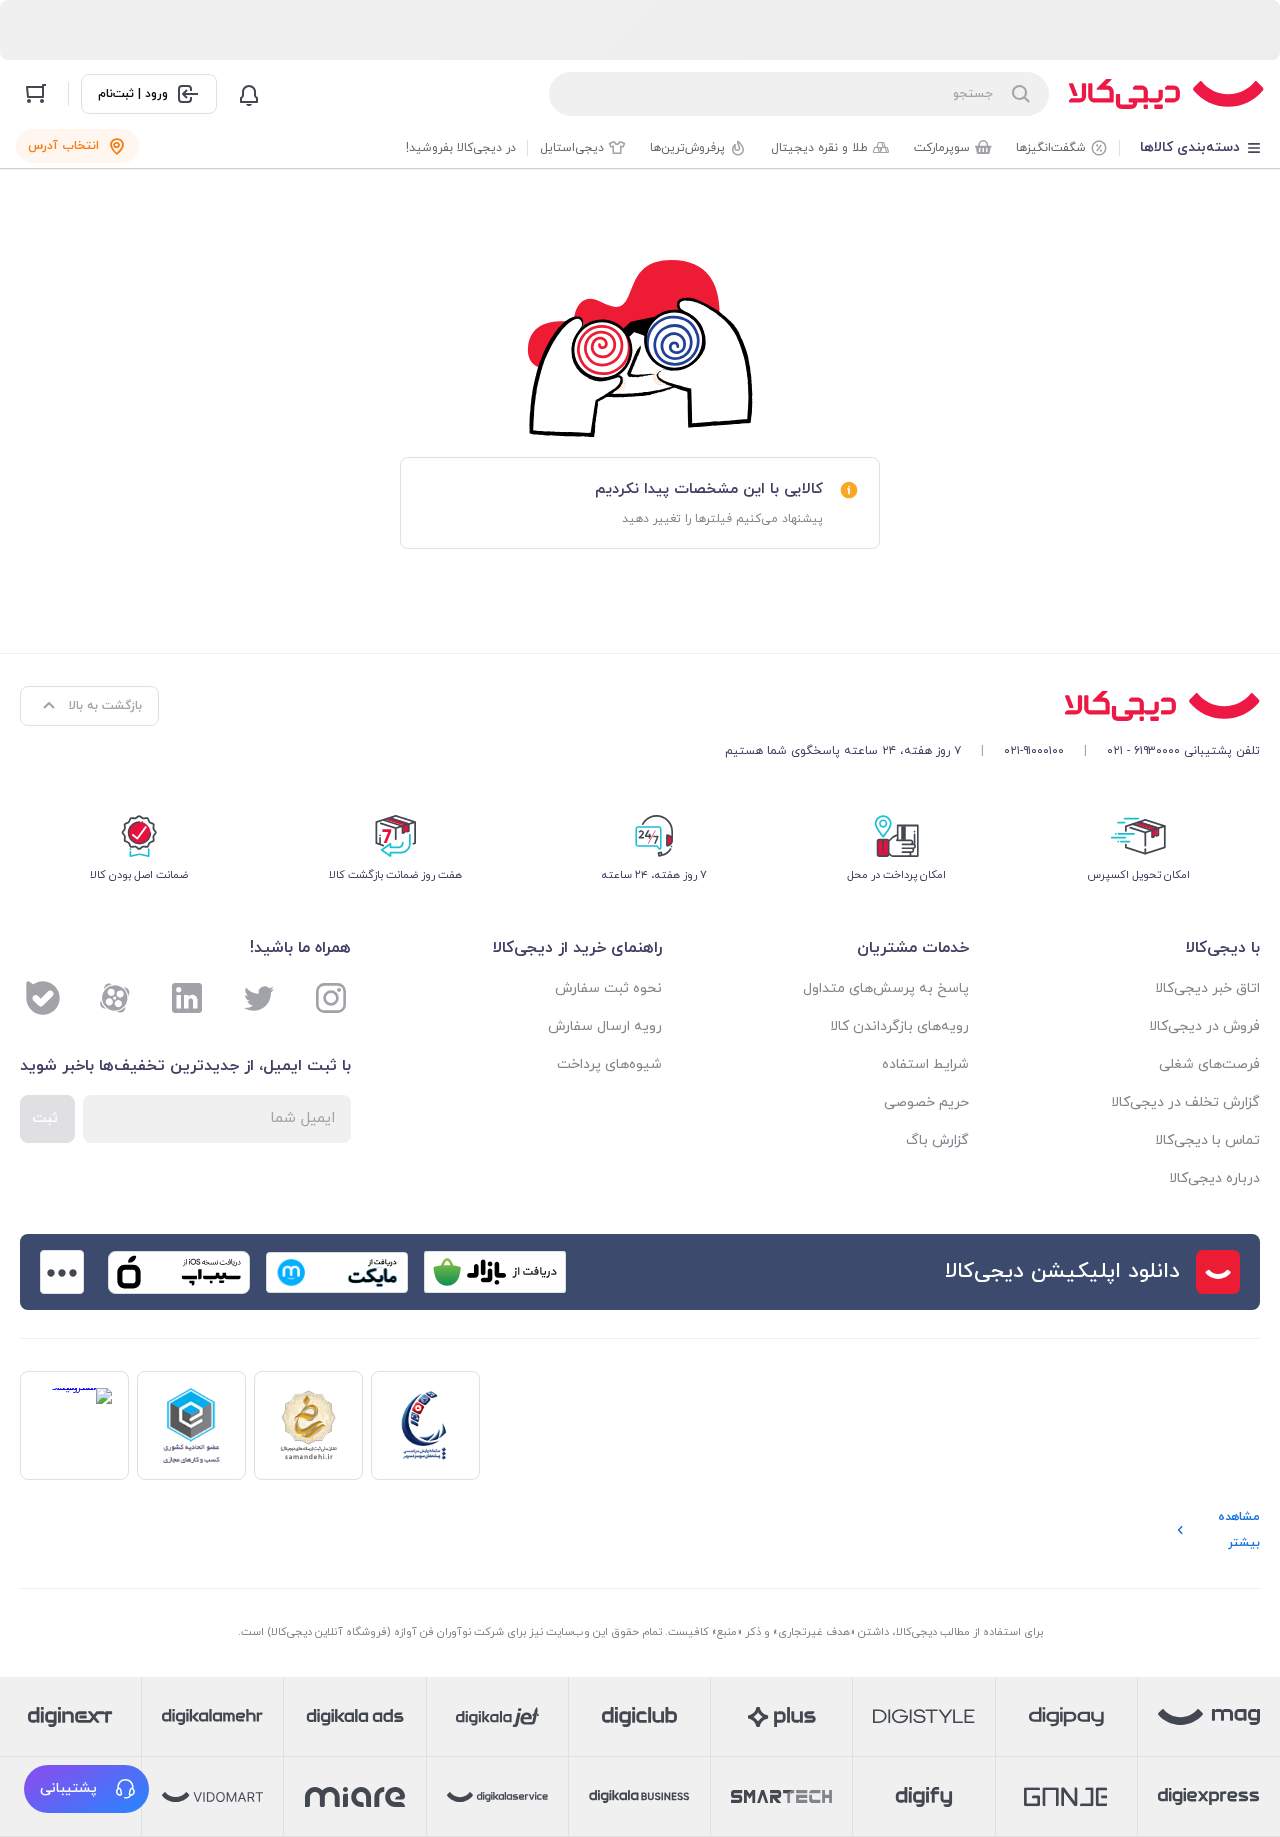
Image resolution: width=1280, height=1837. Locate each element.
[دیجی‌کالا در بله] (43, 998)
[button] (86, 1789)
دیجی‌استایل (572, 148)
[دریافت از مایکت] (337, 1272)
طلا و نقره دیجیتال (819, 148)
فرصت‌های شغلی (1209, 1064)
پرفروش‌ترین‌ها (687, 148)
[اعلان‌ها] (249, 94)
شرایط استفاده (925, 1064)
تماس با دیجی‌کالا (1207, 1140)
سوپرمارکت (942, 148)
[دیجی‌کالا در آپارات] (115, 998)
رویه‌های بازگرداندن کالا (899, 1026)
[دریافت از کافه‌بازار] (495, 1272)
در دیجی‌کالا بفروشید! (461, 148)
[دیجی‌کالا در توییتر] (259, 998)
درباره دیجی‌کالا (1214, 1178)
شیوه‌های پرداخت (609, 1064)
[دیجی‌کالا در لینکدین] (187, 998)
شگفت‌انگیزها (1051, 148)
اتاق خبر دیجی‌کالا (1207, 988)
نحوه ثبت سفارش (608, 988)
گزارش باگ (937, 1140)
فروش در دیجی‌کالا (1204, 1026)
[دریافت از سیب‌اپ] (179, 1272)
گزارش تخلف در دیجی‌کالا (1185, 1102)
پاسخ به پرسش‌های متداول (886, 988)
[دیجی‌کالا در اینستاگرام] (331, 998)
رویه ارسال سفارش (605, 1026)
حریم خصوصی (926, 1102)
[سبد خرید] (36, 94)
